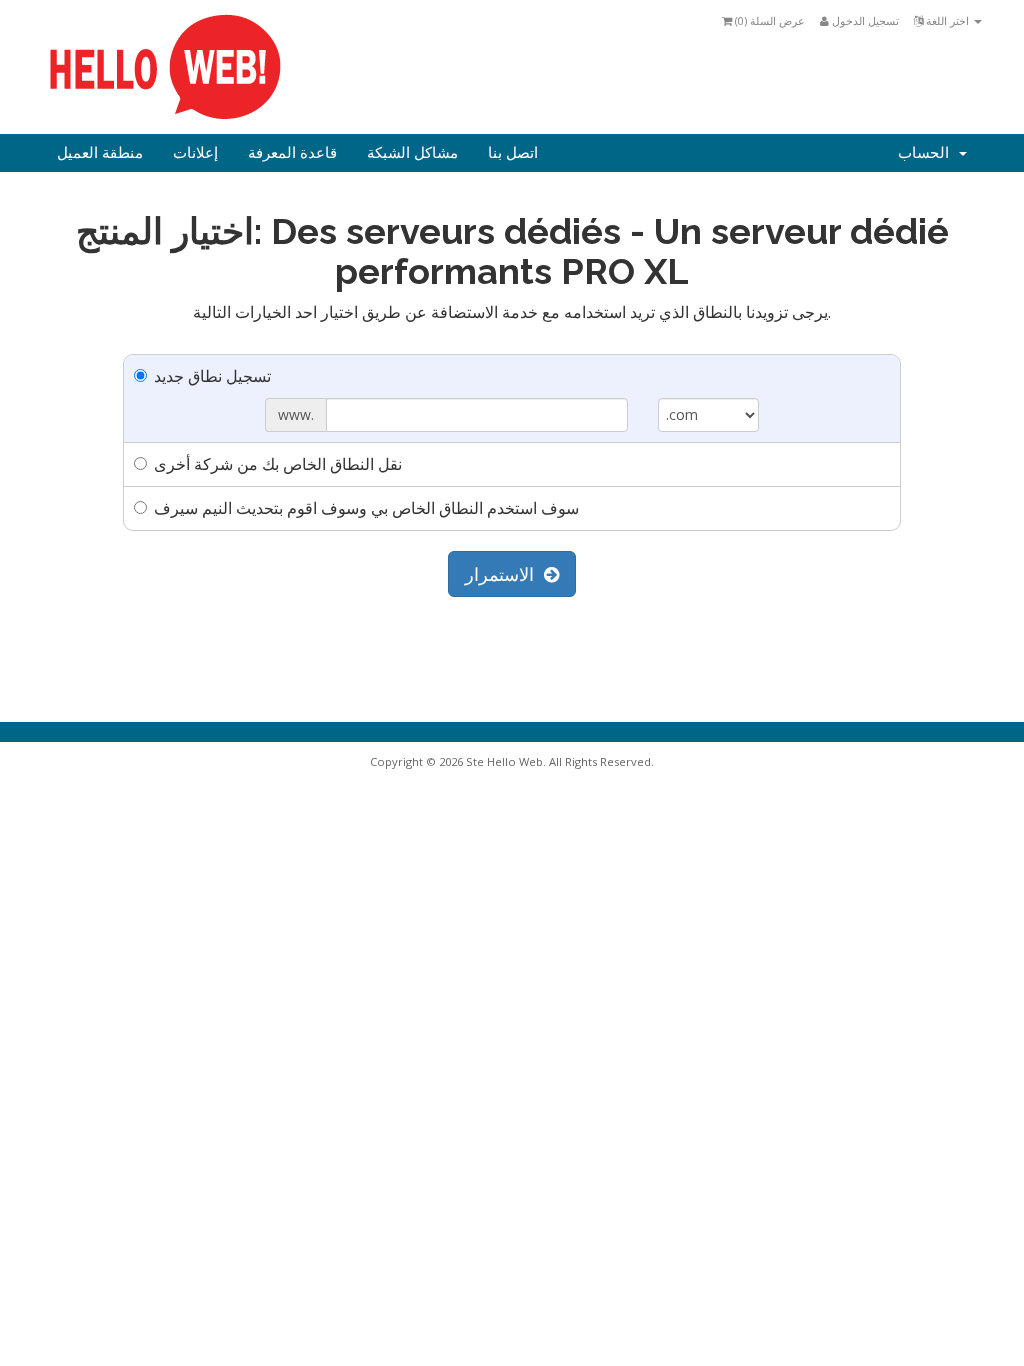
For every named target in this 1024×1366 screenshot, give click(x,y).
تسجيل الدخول (864, 20)
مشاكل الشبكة (412, 153)
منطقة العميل (100, 153)
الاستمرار (504, 574)
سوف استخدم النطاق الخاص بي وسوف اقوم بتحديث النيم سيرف (366, 508)
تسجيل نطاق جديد (212, 376)
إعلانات (195, 153)
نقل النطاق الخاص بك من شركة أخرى (278, 464)
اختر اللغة (947, 20)
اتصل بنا (513, 153)
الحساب (927, 153)
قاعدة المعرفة (292, 153)
